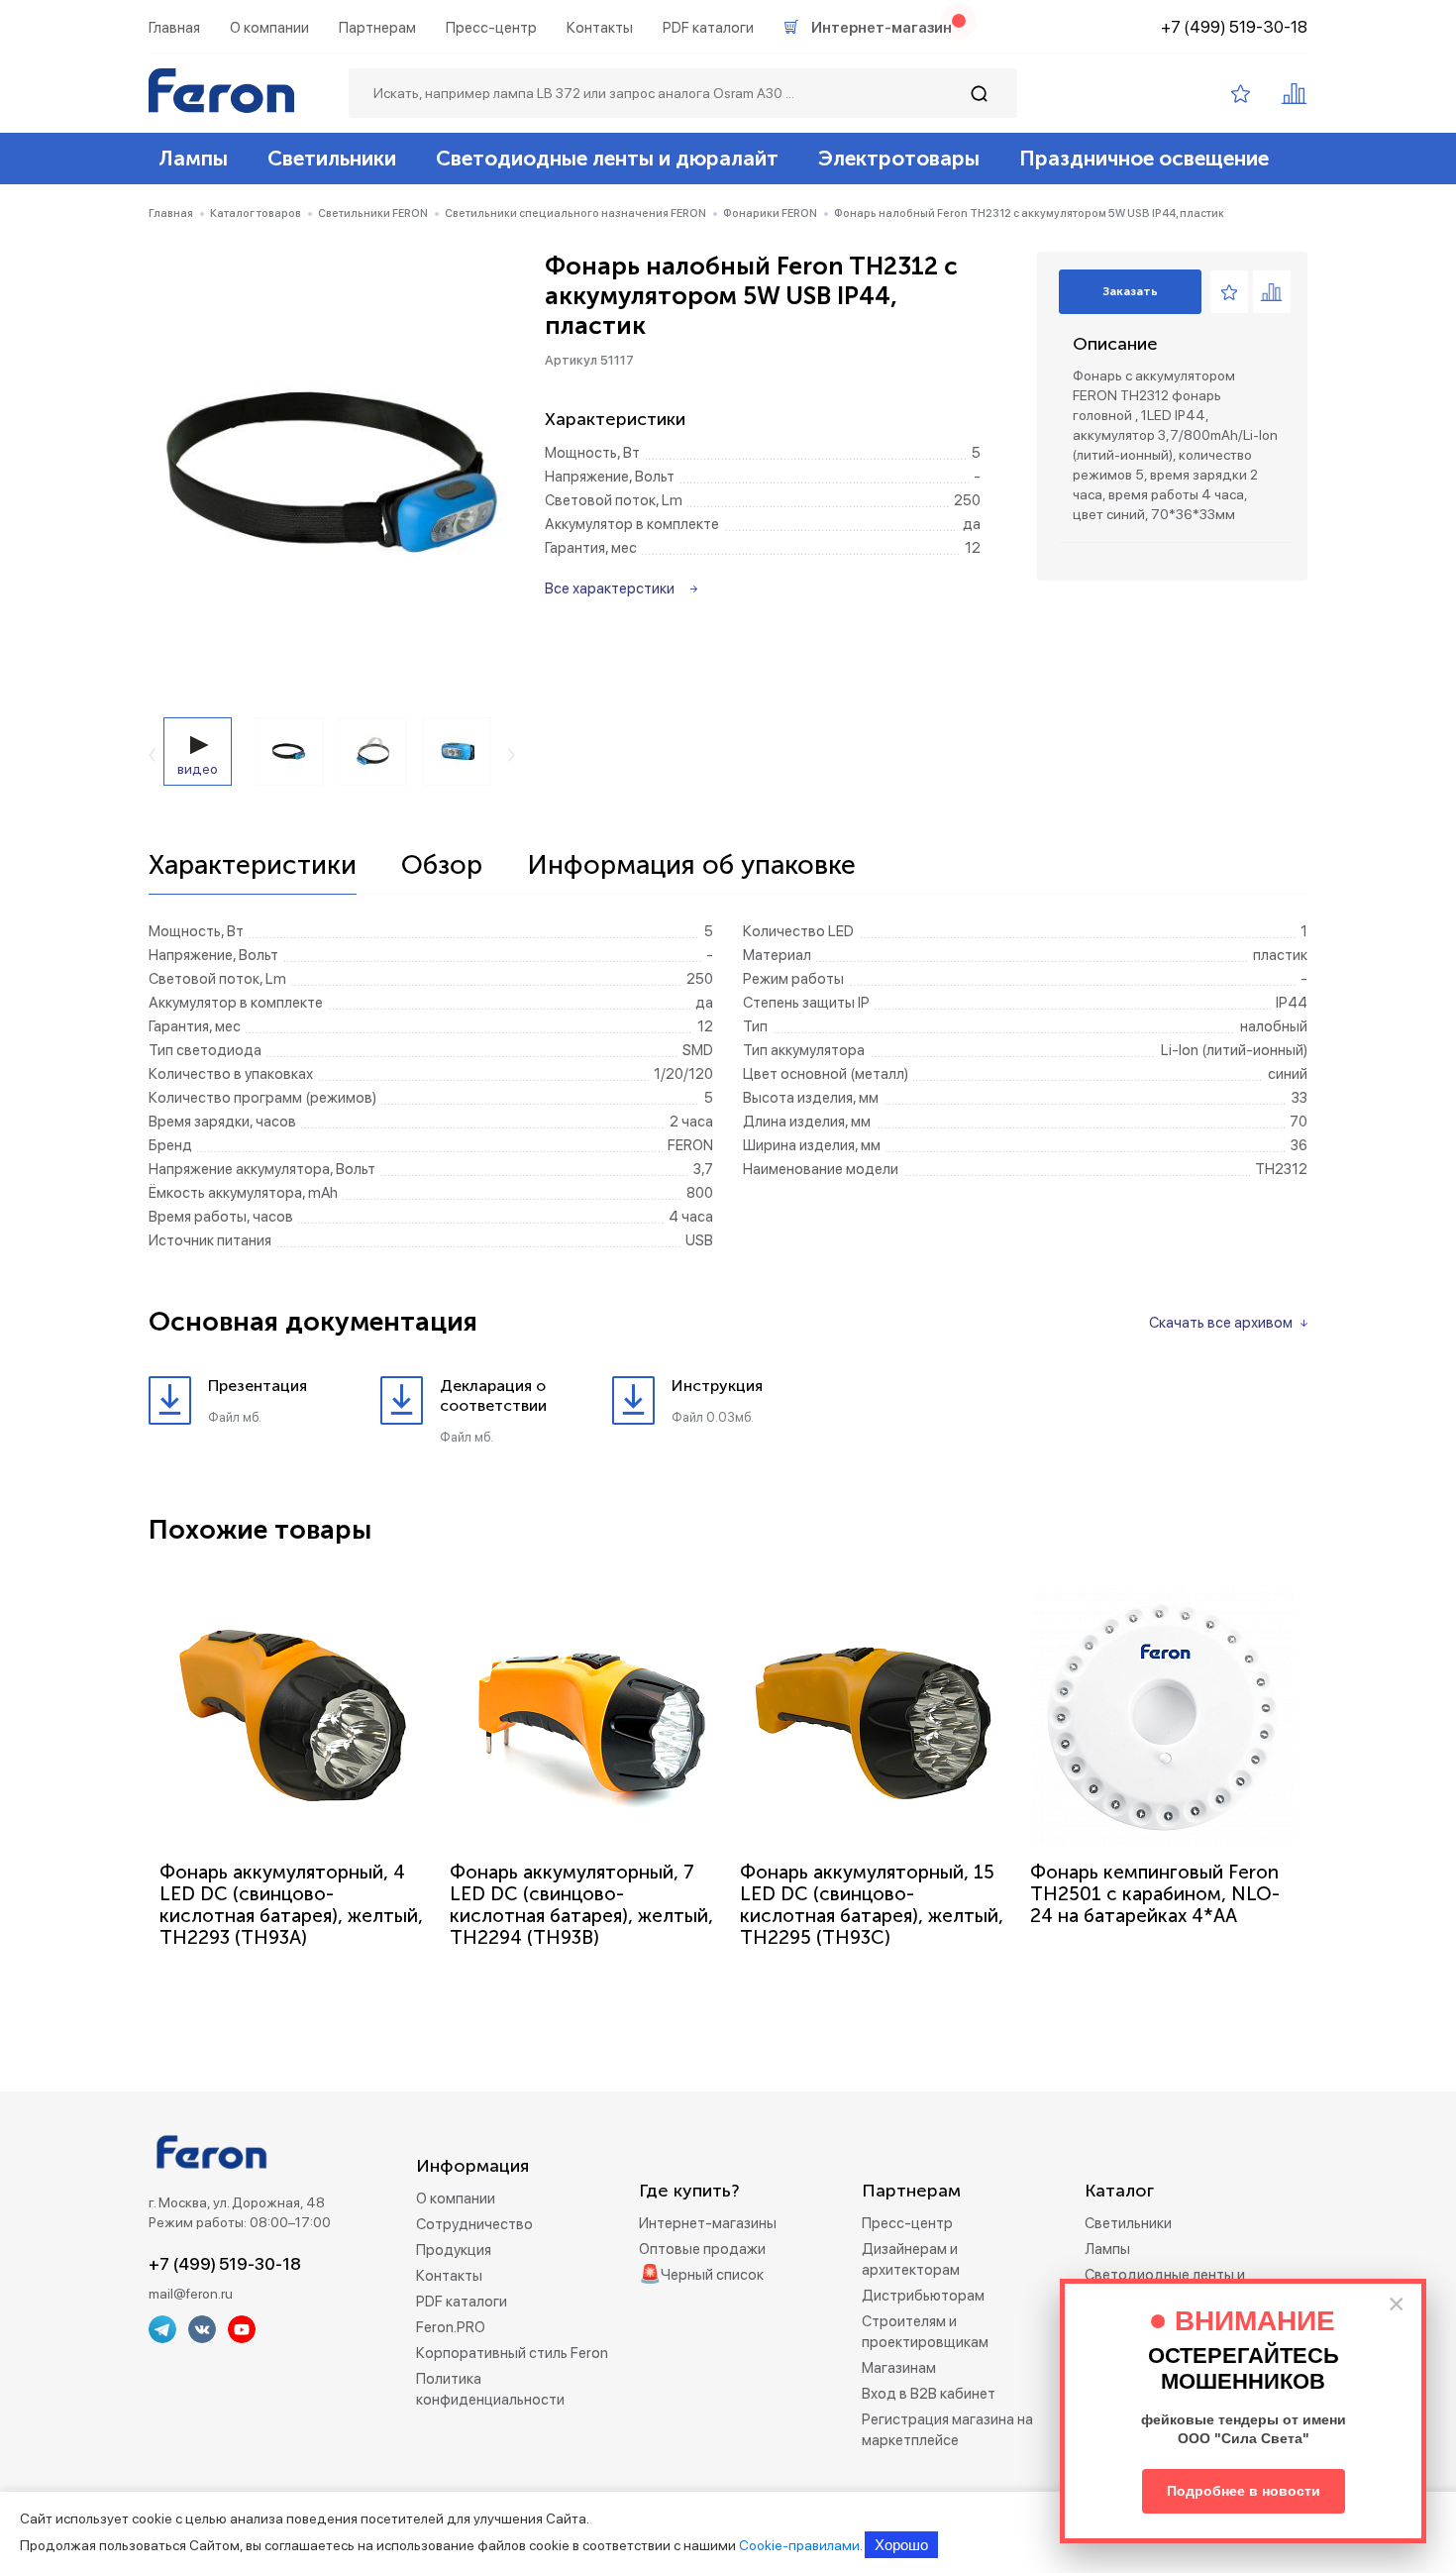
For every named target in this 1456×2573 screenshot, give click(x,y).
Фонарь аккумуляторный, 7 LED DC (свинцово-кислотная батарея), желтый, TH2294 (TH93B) (581, 1905)
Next (512, 755)
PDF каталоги (708, 28)
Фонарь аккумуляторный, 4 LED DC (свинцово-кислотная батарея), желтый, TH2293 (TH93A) (291, 1905)
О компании (269, 28)
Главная (174, 28)
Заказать (1130, 291)
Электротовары (899, 158)
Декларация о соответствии (493, 1395)
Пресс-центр (491, 28)
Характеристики (253, 866)
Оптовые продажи (702, 2249)
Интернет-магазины (708, 2223)
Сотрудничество (474, 2224)
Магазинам (899, 2368)
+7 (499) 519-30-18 (1234, 27)
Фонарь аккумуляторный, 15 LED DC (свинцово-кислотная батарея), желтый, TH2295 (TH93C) (872, 1905)
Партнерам (377, 28)
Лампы (193, 158)
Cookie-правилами (799, 2545)
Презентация (258, 1386)
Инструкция (717, 1386)
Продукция (454, 2250)
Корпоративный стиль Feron (512, 2353)
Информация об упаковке (691, 866)
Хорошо (901, 2545)
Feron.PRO (451, 2327)
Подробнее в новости (1244, 2491)
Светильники (332, 158)
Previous (152, 755)
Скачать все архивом (1221, 1323)
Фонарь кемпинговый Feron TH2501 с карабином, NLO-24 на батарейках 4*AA (1155, 1894)
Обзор (442, 866)
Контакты (600, 28)
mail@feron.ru (191, 2294)
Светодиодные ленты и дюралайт (607, 158)
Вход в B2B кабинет (929, 2394)
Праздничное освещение (1144, 158)
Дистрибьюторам (923, 2296)
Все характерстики (610, 589)
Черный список (712, 2275)
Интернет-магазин (882, 28)
